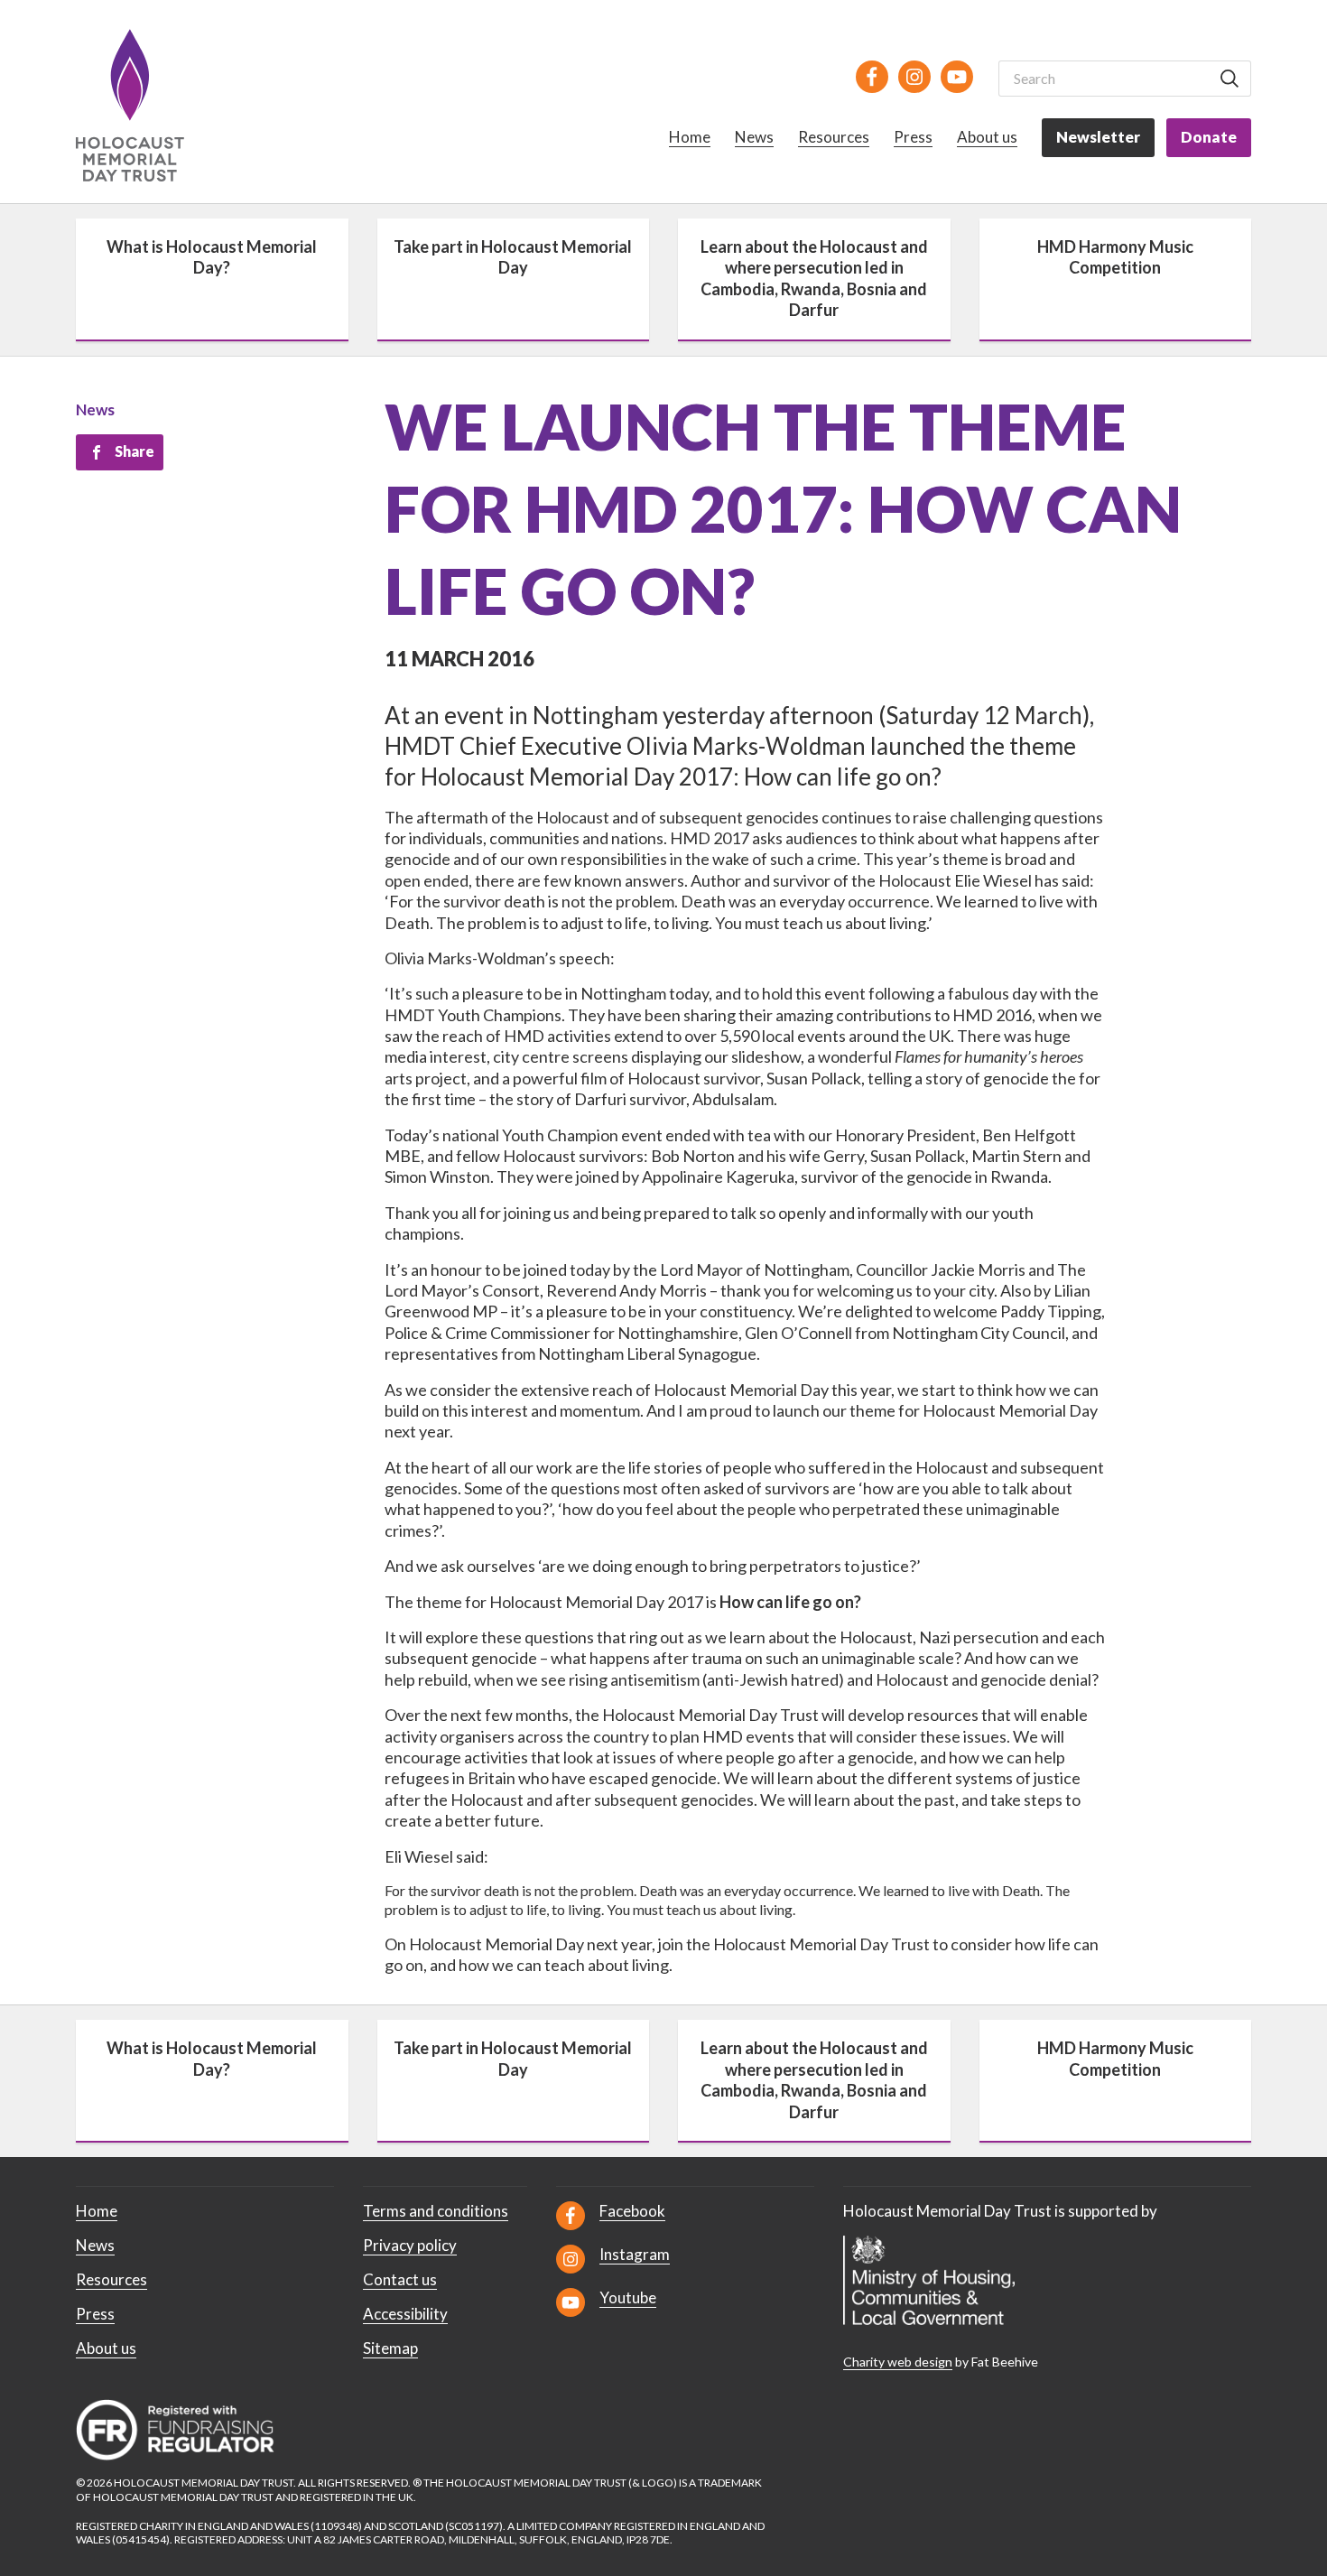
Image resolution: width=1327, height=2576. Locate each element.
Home (690, 137)
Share (135, 451)
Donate (1209, 137)
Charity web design (898, 2362)
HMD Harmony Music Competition (1115, 257)
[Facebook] (872, 77)
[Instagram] (914, 77)
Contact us (400, 2279)
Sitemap (390, 2348)
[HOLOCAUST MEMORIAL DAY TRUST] (150, 105)
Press (913, 137)
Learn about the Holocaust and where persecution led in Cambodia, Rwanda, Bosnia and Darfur (814, 278)
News (754, 137)
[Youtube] (957, 77)
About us (987, 137)
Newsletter (1098, 137)
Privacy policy (410, 2245)
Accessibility (405, 2314)
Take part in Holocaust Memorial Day (513, 257)
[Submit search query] (1230, 79)
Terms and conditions (436, 2211)
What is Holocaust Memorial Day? (212, 257)
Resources (834, 137)
